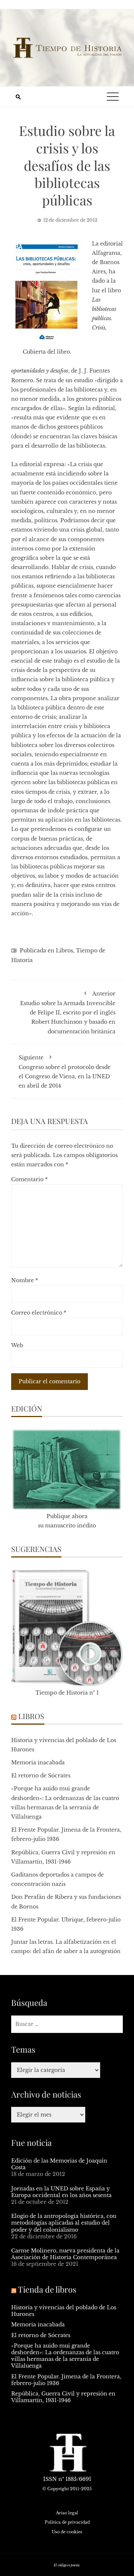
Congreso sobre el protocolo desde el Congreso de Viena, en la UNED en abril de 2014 (65, 1072)
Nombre (25, 1280)
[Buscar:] (67, 2024)
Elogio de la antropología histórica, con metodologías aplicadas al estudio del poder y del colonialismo (64, 2223)
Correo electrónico (39, 1313)
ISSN (50, 2479)
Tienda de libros (47, 2289)
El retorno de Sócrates (41, 1776)
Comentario (29, 1179)
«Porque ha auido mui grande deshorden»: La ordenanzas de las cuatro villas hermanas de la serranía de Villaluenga (65, 2356)
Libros (64, 951)
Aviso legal (67, 2513)
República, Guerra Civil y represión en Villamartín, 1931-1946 (63, 2397)
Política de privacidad (67, 2522)
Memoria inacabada (38, 1763)
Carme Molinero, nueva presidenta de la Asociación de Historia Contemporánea (65, 2254)
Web (17, 1345)
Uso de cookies (67, 2532)
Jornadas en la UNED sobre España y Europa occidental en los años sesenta (61, 2192)
